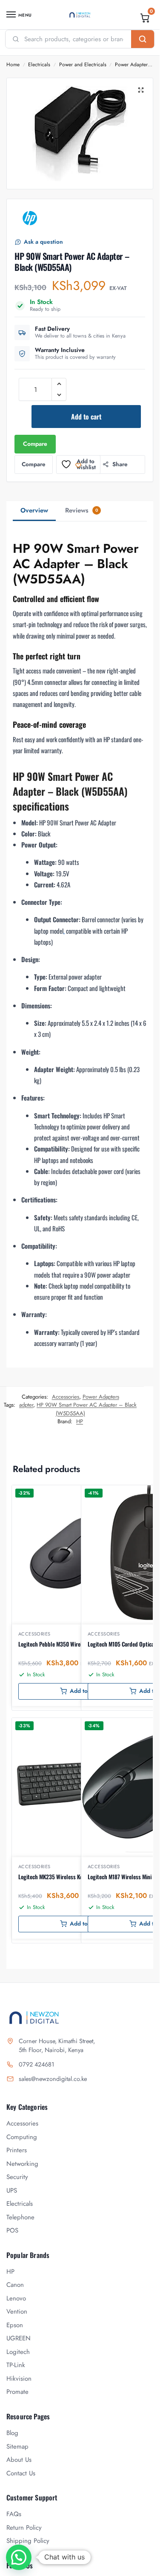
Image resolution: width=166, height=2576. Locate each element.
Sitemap (17, 2446)
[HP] (30, 218)
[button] (145, 18)
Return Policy (24, 2528)
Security (17, 2177)
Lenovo (16, 2298)
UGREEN (19, 2338)
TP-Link (16, 2365)
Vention (17, 2311)
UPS (12, 2190)
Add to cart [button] (84, 1691)
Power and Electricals (83, 65)
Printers (17, 2150)
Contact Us (21, 2473)
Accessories (66, 1397)
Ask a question (43, 242)
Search (143, 39)
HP (80, 1421)
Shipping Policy (28, 2541)
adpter (26, 1405)
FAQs (14, 2514)
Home (13, 65)
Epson (15, 2325)
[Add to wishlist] (130, 1496)
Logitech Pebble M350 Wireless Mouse (62, 1644)
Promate (17, 2392)
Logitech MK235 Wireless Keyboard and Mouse (71, 1877)
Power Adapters (132, 65)
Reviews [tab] (82, 510)
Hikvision (19, 2379)
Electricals (39, 65)
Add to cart (86, 417)
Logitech (18, 2352)
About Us (19, 2460)
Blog (12, 2433)
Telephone (20, 2217)
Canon (15, 2285)
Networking (22, 2164)
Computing (22, 2137)
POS (12, 2230)
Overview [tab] (34, 510)
